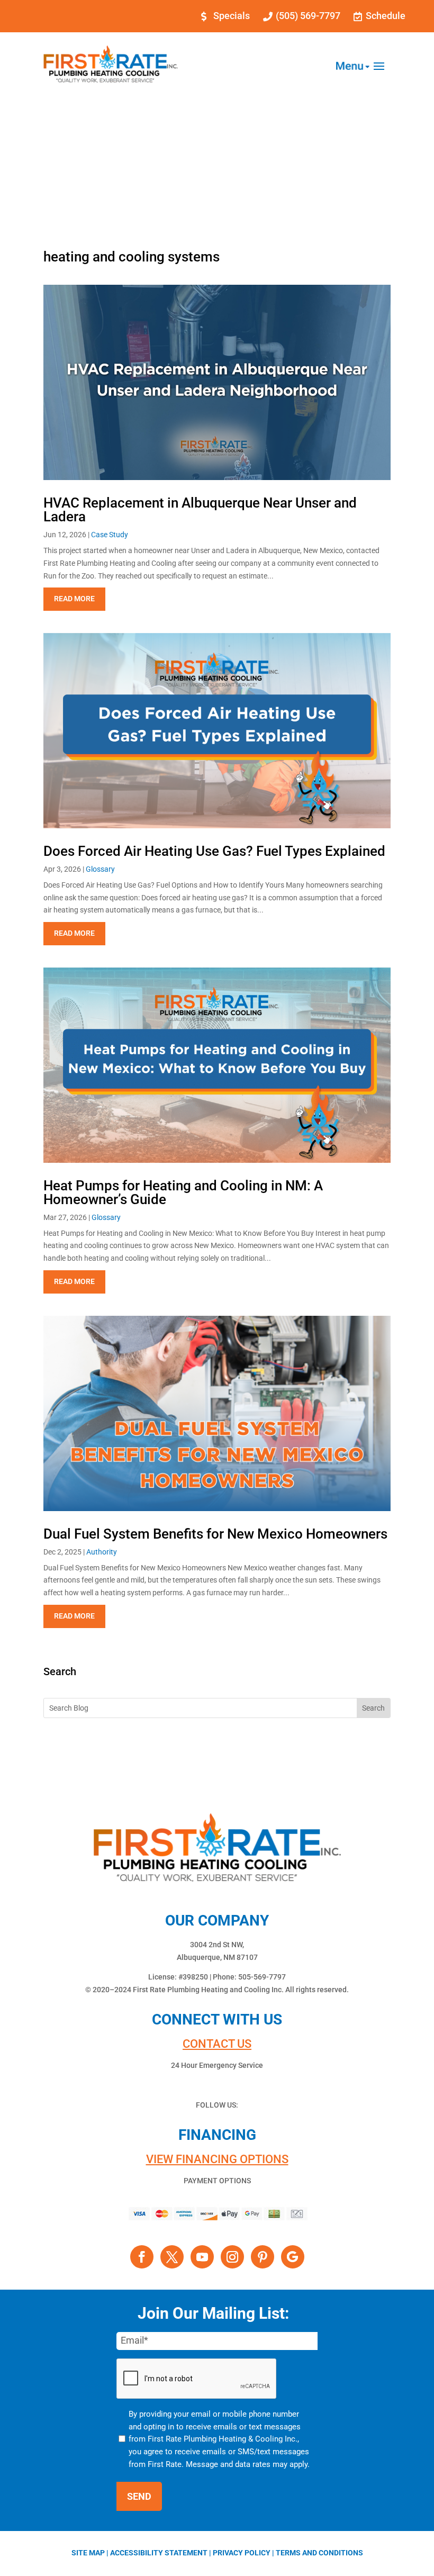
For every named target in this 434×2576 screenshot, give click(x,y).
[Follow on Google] (293, 2257)
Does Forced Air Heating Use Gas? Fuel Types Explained (214, 851)
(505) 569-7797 (308, 16)
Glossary (100, 869)
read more (74, 599)
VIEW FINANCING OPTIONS (217, 2159)
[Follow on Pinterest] (263, 2257)
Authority (102, 1552)
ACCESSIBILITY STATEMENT (159, 2553)
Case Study (110, 535)
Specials (232, 16)
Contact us (217, 2044)
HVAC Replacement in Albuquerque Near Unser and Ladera (200, 510)
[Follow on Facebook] (142, 2257)
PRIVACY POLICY (242, 2553)
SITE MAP (88, 2553)
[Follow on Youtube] (202, 2257)
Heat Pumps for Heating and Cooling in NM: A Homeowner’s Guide (183, 1192)
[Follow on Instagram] (232, 2257)
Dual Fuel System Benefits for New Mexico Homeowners (215, 1534)
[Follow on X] (172, 2257)
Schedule (386, 16)
